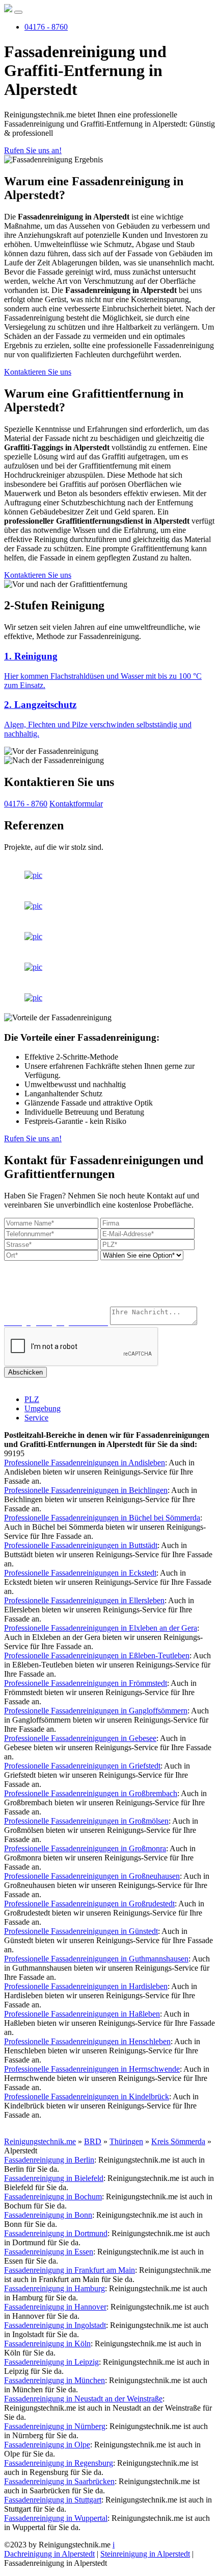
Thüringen (126, 2141)
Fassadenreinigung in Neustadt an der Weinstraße (83, 2399)
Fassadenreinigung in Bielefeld (54, 2178)
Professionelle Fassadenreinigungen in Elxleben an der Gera (101, 1628)
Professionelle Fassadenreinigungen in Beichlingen (86, 1490)
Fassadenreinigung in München (54, 2380)
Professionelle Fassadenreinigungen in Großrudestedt (89, 1904)
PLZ (32, 1399)
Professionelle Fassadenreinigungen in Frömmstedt (86, 1683)
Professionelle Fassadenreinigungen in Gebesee (80, 1738)
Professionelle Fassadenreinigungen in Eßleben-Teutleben (97, 1655)
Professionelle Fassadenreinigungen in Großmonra (85, 1848)
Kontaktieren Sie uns (38, 372)
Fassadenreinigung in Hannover (55, 2307)
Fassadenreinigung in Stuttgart (53, 2500)
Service (36, 1418)
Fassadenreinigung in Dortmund (56, 2233)
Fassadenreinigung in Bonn (48, 2215)
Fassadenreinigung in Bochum (53, 2197)
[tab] (109, 670)
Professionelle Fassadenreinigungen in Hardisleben (86, 1986)
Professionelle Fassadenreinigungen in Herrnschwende (92, 2069)
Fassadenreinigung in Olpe (47, 2445)
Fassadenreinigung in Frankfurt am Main (70, 2270)
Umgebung (43, 1408)
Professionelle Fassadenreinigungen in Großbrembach (91, 1793)
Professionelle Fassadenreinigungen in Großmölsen (86, 1821)
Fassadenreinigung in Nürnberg (55, 2426)
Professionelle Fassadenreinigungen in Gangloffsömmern (96, 1711)
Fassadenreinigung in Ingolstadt (55, 2325)
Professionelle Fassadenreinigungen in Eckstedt (80, 1573)
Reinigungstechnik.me (40, 2141)
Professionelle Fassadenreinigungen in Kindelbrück (87, 2096)
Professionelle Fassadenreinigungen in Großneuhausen (92, 1876)
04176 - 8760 (46, 27)
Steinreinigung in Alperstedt (145, 2554)
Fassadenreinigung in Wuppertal (56, 2518)
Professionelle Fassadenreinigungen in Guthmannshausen (96, 1959)
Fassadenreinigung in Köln (47, 2344)
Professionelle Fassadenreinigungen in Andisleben (85, 1463)
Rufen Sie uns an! (33, 150)
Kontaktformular (76, 804)
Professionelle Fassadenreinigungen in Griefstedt (82, 1766)
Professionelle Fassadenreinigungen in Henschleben (87, 2041)
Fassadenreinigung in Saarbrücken (59, 2481)
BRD (93, 2141)
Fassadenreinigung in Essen (49, 2252)
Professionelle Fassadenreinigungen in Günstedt (81, 1931)
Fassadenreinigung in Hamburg (54, 2288)
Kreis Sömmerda (178, 2141)
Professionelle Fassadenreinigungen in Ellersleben (84, 1600)
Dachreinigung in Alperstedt (49, 2554)
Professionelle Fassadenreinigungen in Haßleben (82, 2014)
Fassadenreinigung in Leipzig (51, 2362)
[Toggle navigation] (18, 12)
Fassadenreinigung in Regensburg (59, 2463)
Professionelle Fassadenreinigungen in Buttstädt (81, 1545)
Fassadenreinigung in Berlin (49, 2160)
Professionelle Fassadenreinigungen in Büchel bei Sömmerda (102, 1518)
